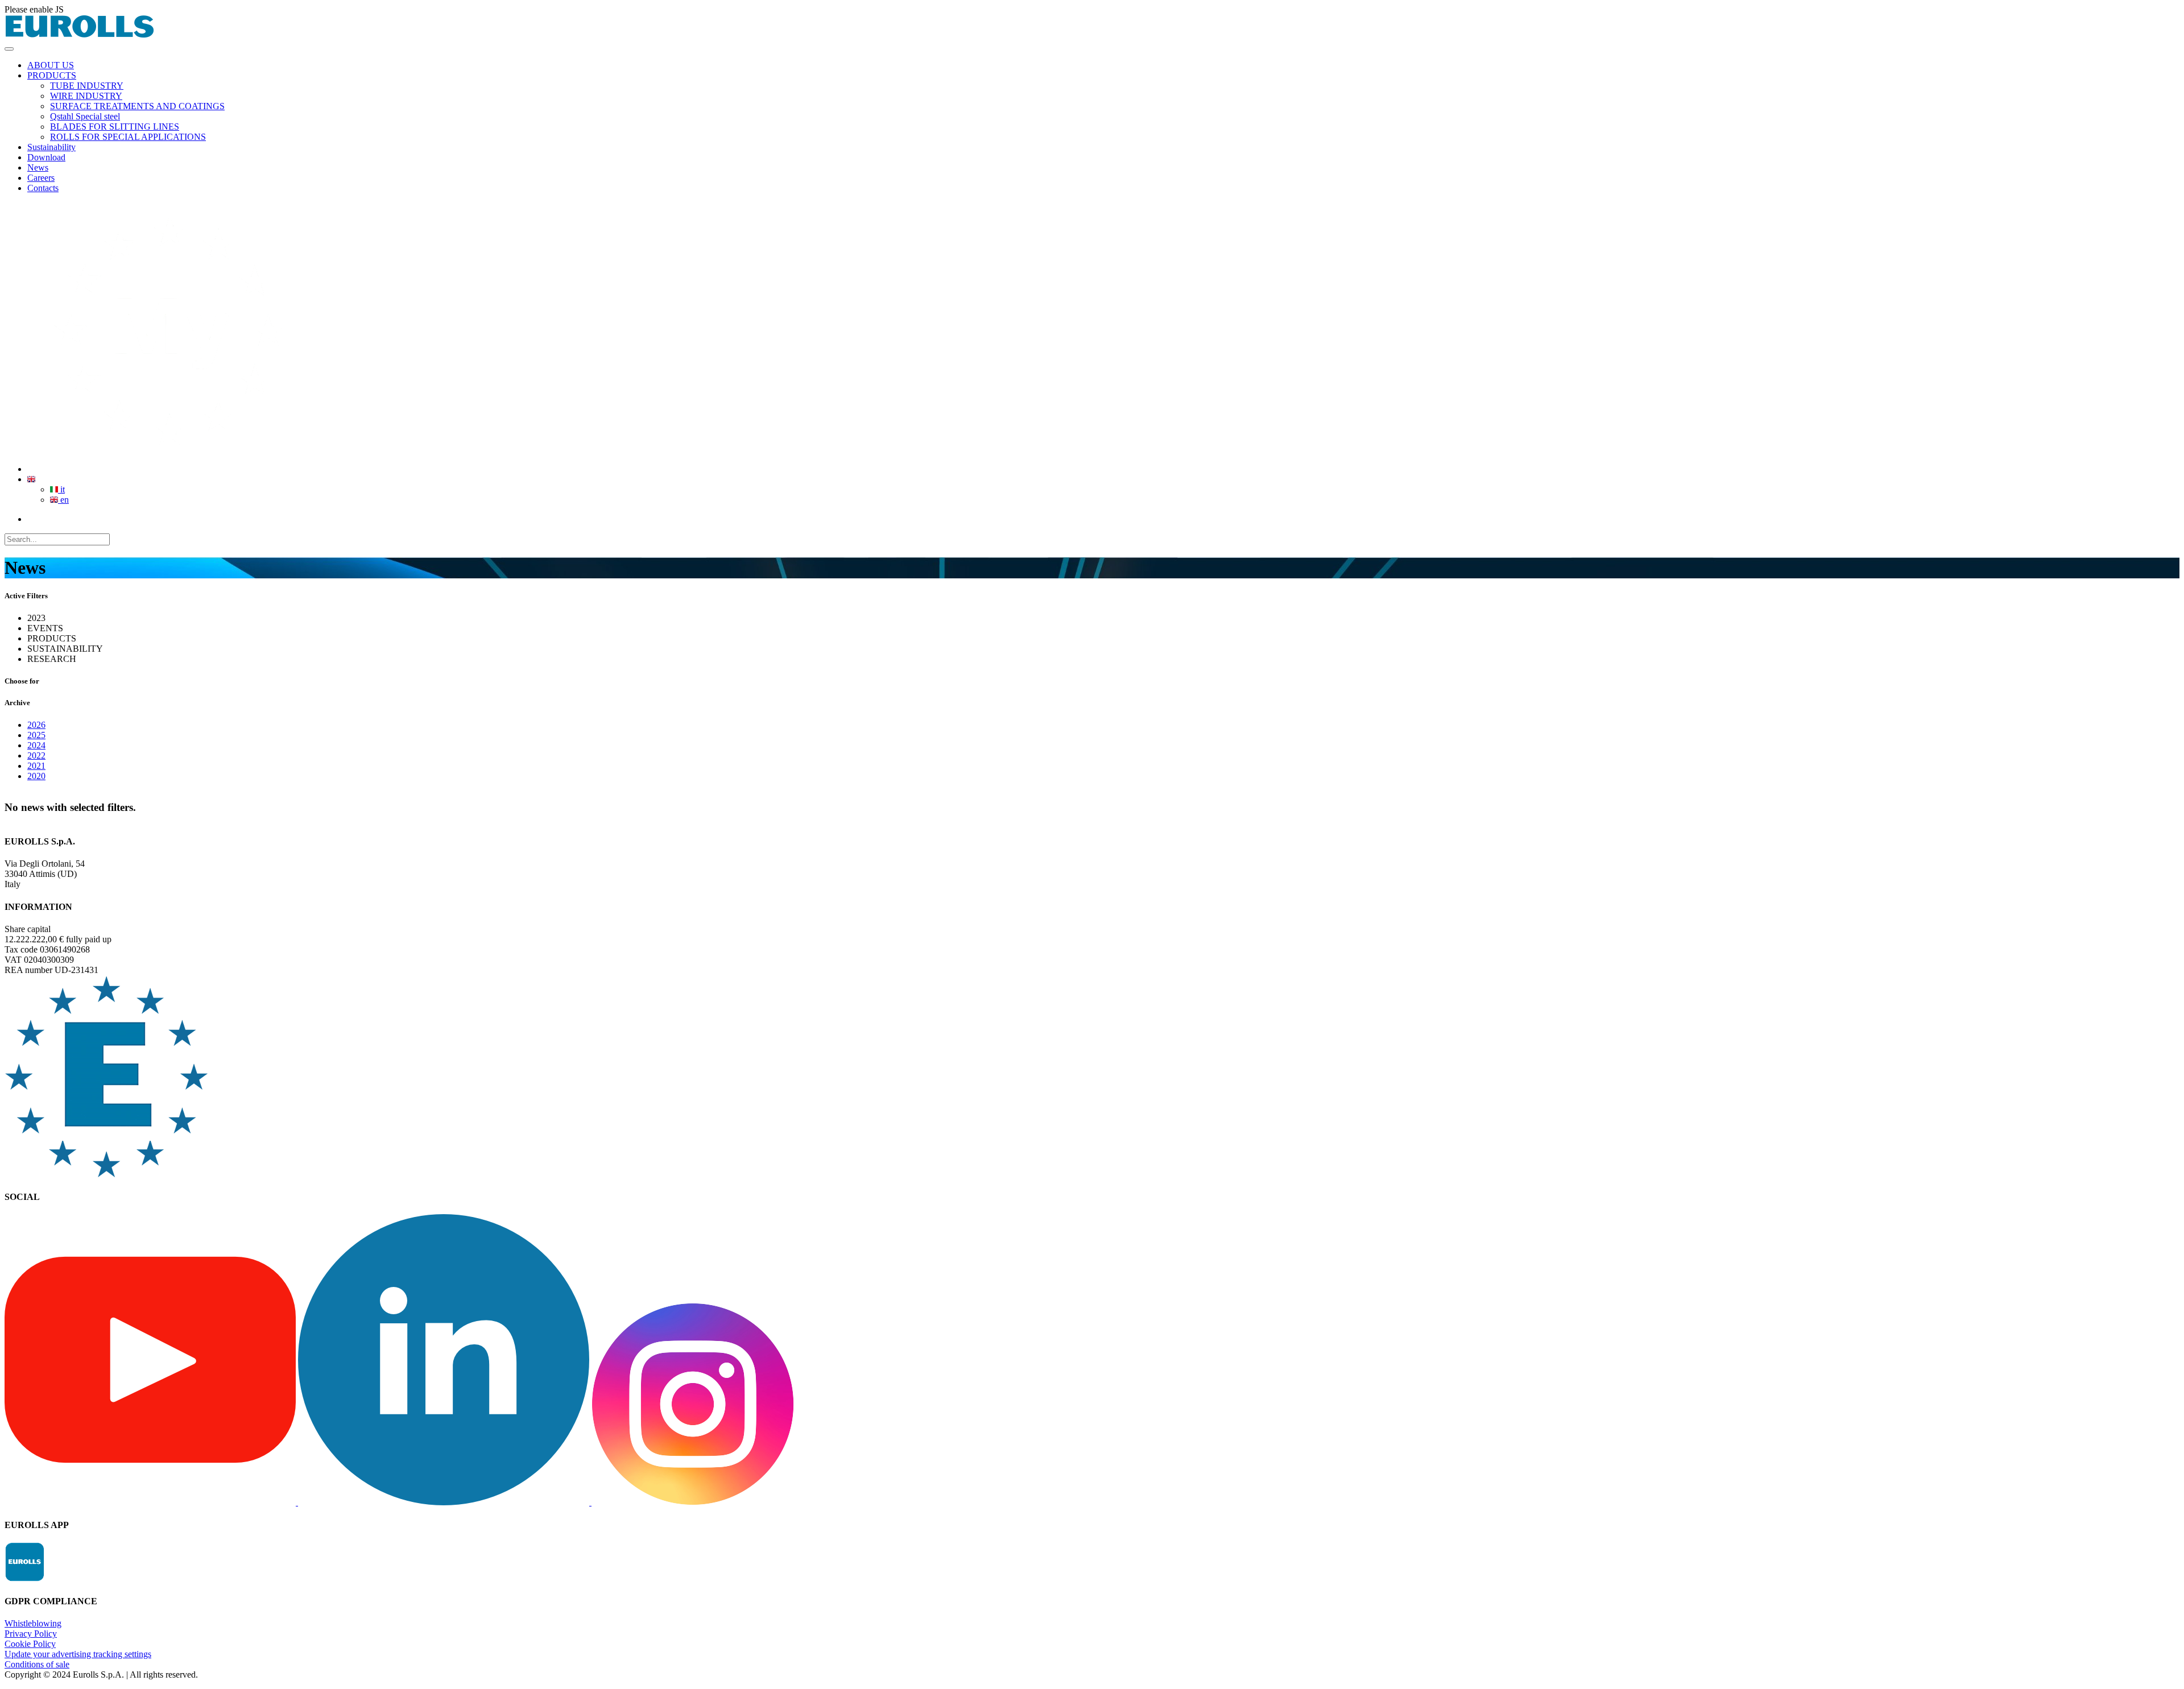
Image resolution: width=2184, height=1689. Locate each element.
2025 (36, 735)
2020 (36, 776)
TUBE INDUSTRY (87, 86)
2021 (36, 766)
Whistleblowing (33, 1623)
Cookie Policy (30, 1644)
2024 (36, 745)
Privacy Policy (31, 1634)
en (63, 500)
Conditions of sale (37, 1664)
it (61, 489)
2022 (36, 756)
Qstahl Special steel (85, 116)
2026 (36, 725)
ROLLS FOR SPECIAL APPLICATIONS (128, 137)
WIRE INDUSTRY (86, 96)
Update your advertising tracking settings (78, 1654)
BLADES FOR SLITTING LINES (115, 127)
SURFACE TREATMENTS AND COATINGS (137, 106)
